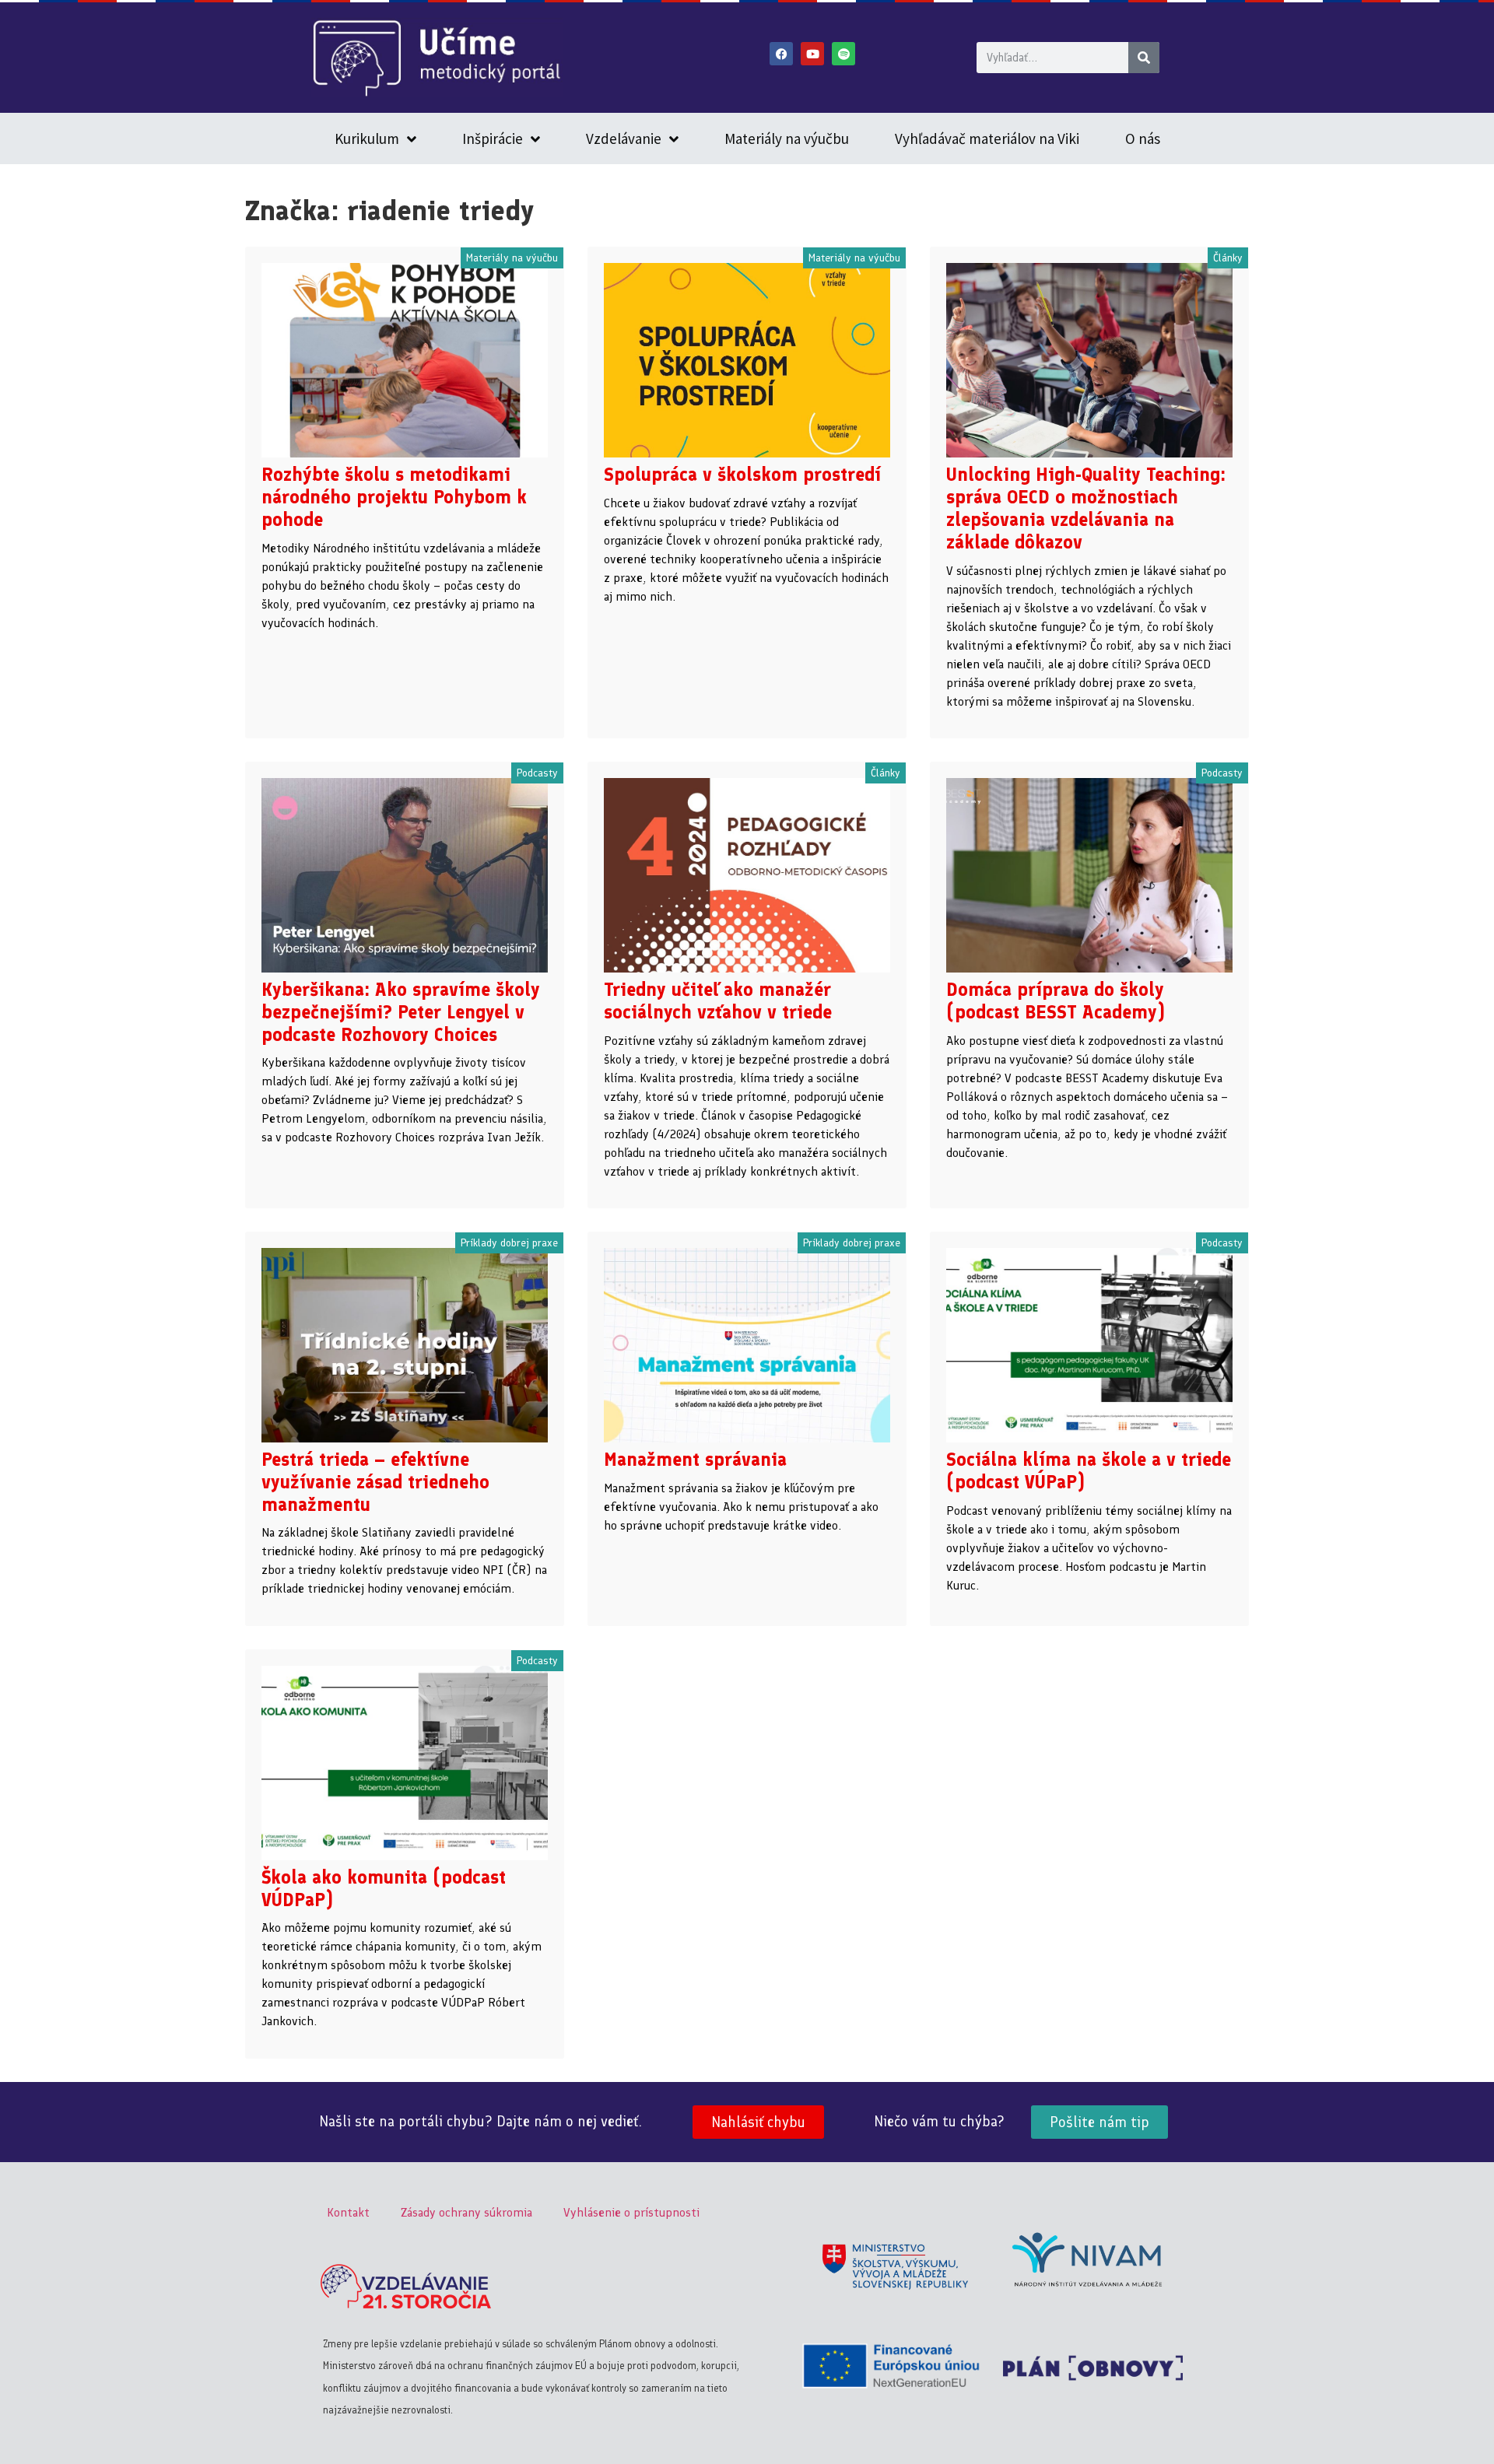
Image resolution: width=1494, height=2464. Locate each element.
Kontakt (348, 2212)
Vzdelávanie (624, 138)
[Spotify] (843, 54)
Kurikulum (367, 138)
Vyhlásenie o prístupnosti (631, 2212)
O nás (1143, 138)
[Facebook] (781, 54)
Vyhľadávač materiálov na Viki (987, 138)
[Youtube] (812, 54)
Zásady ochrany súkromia (466, 2212)
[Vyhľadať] (1144, 58)
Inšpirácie (493, 138)
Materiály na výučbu (787, 138)
